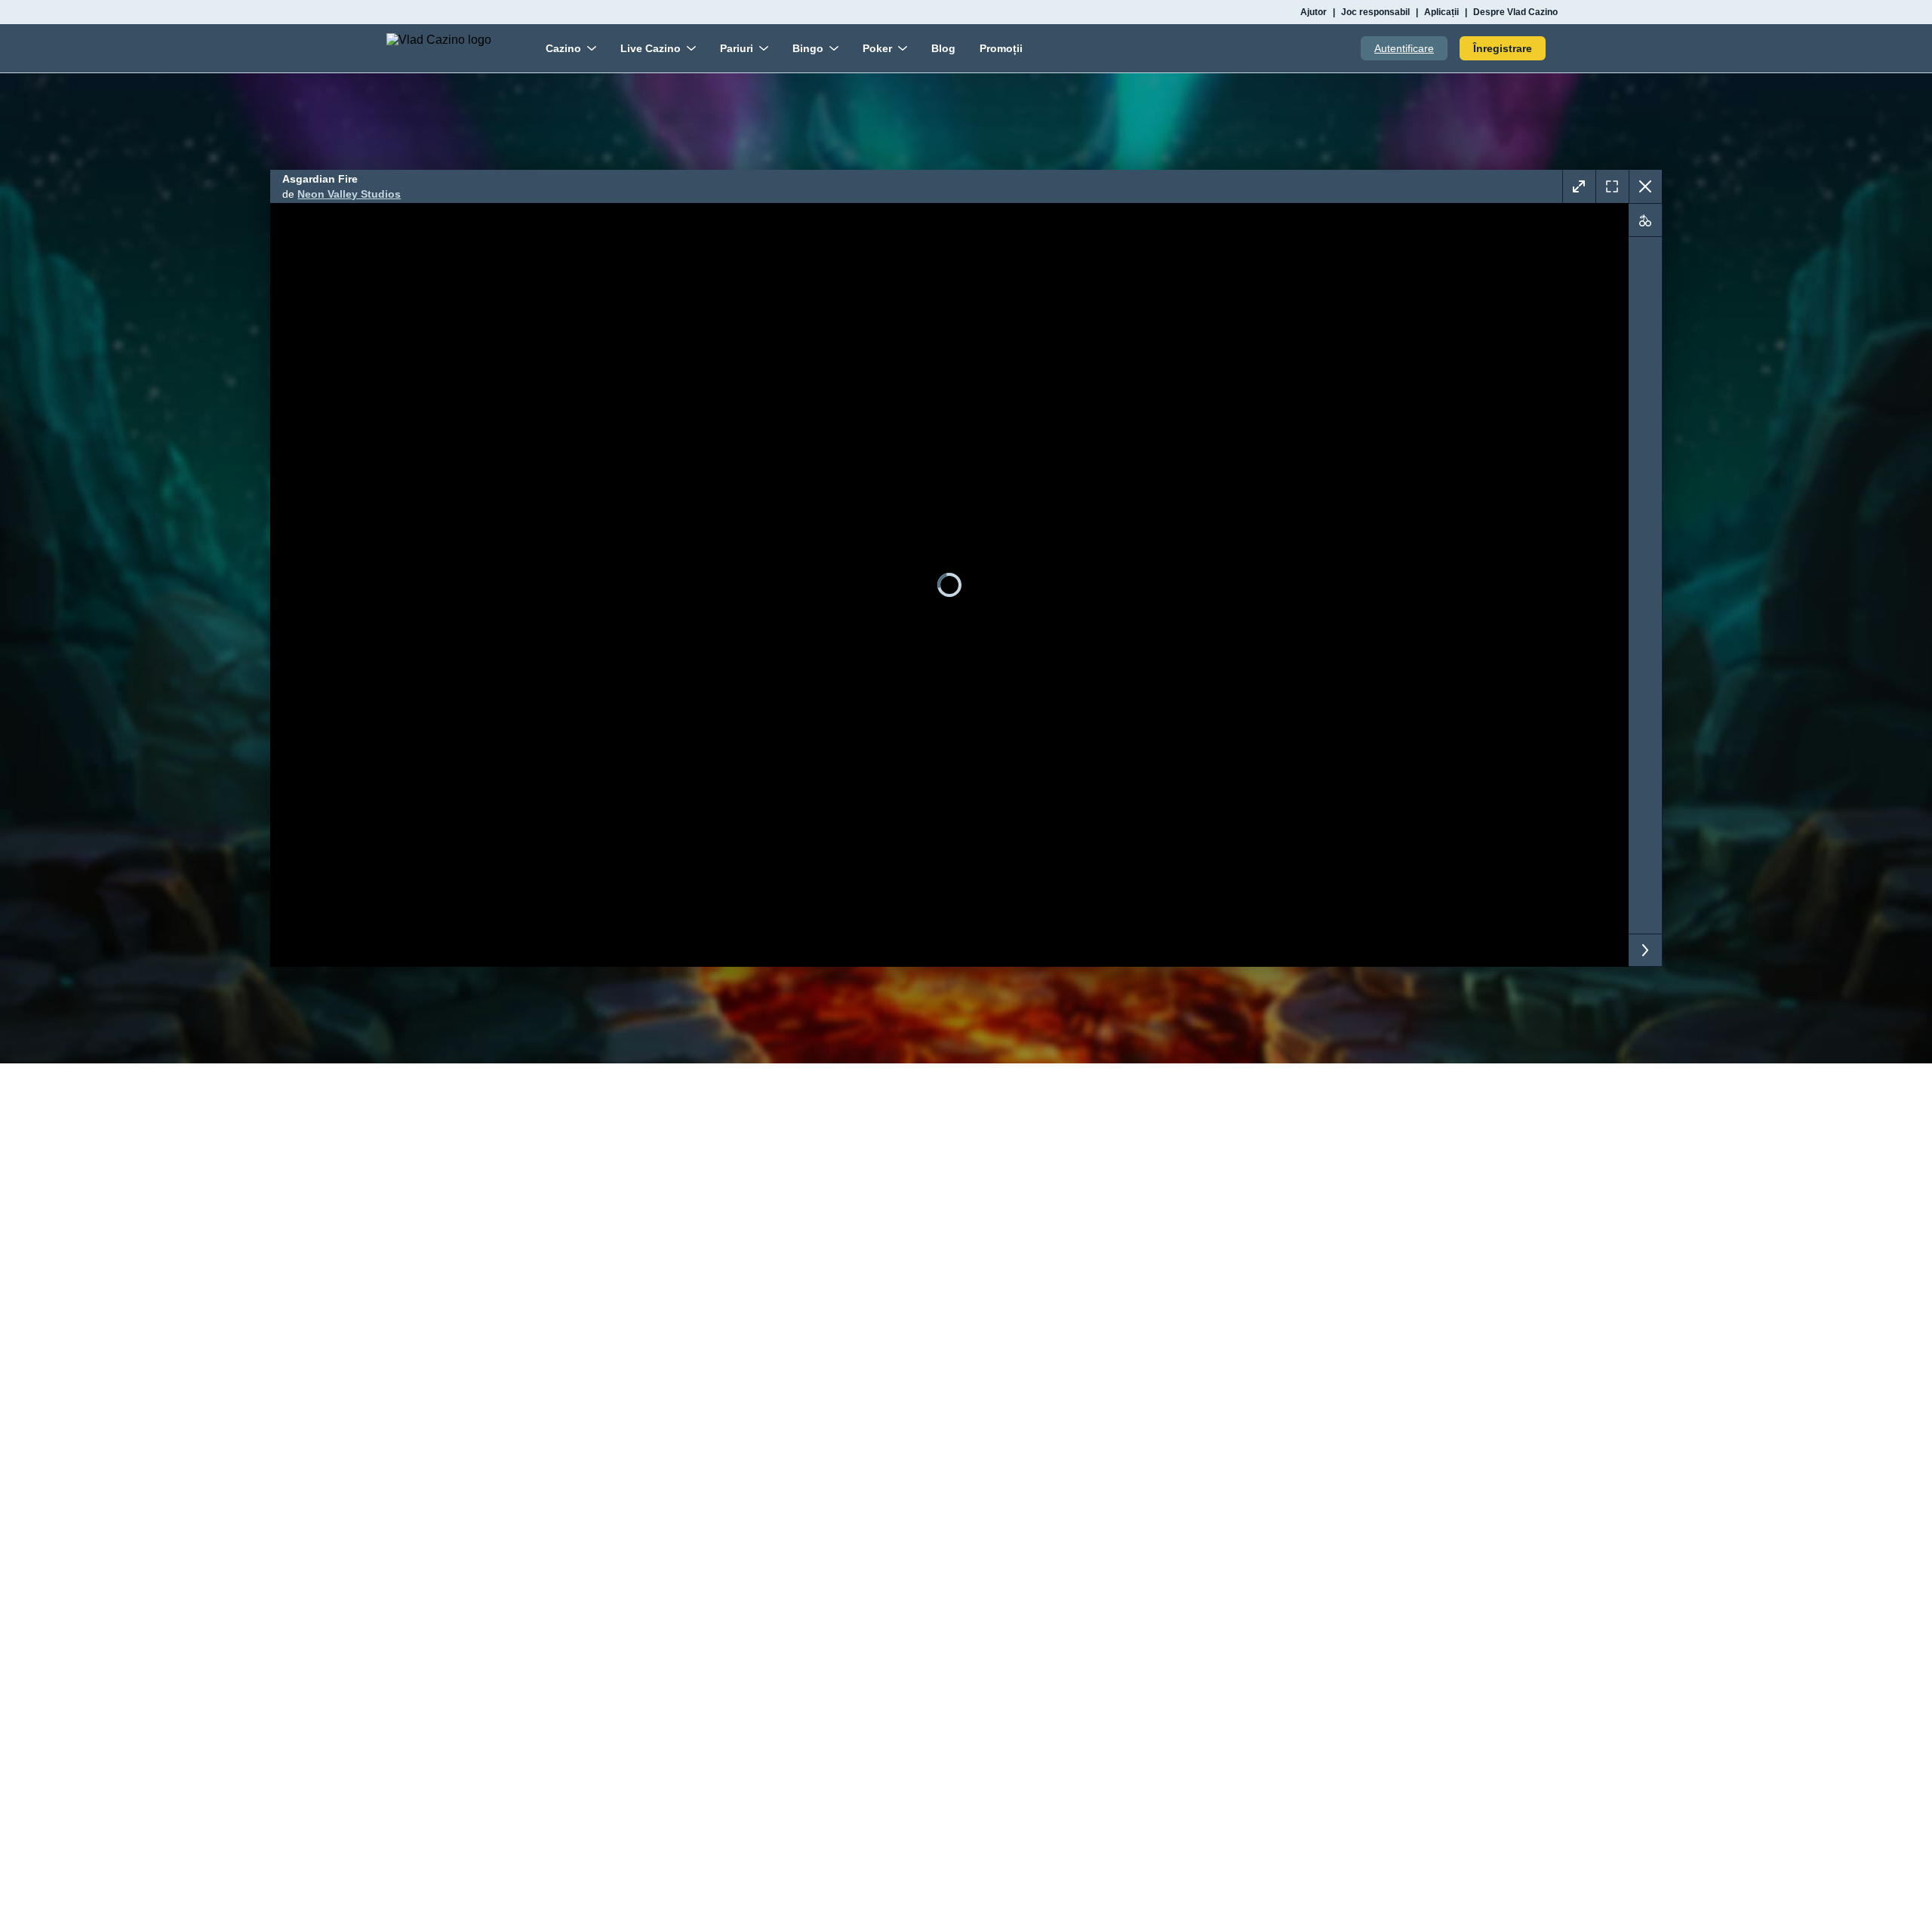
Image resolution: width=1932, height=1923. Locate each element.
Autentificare (1404, 48)
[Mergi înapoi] (1645, 186)
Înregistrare (1503, 48)
